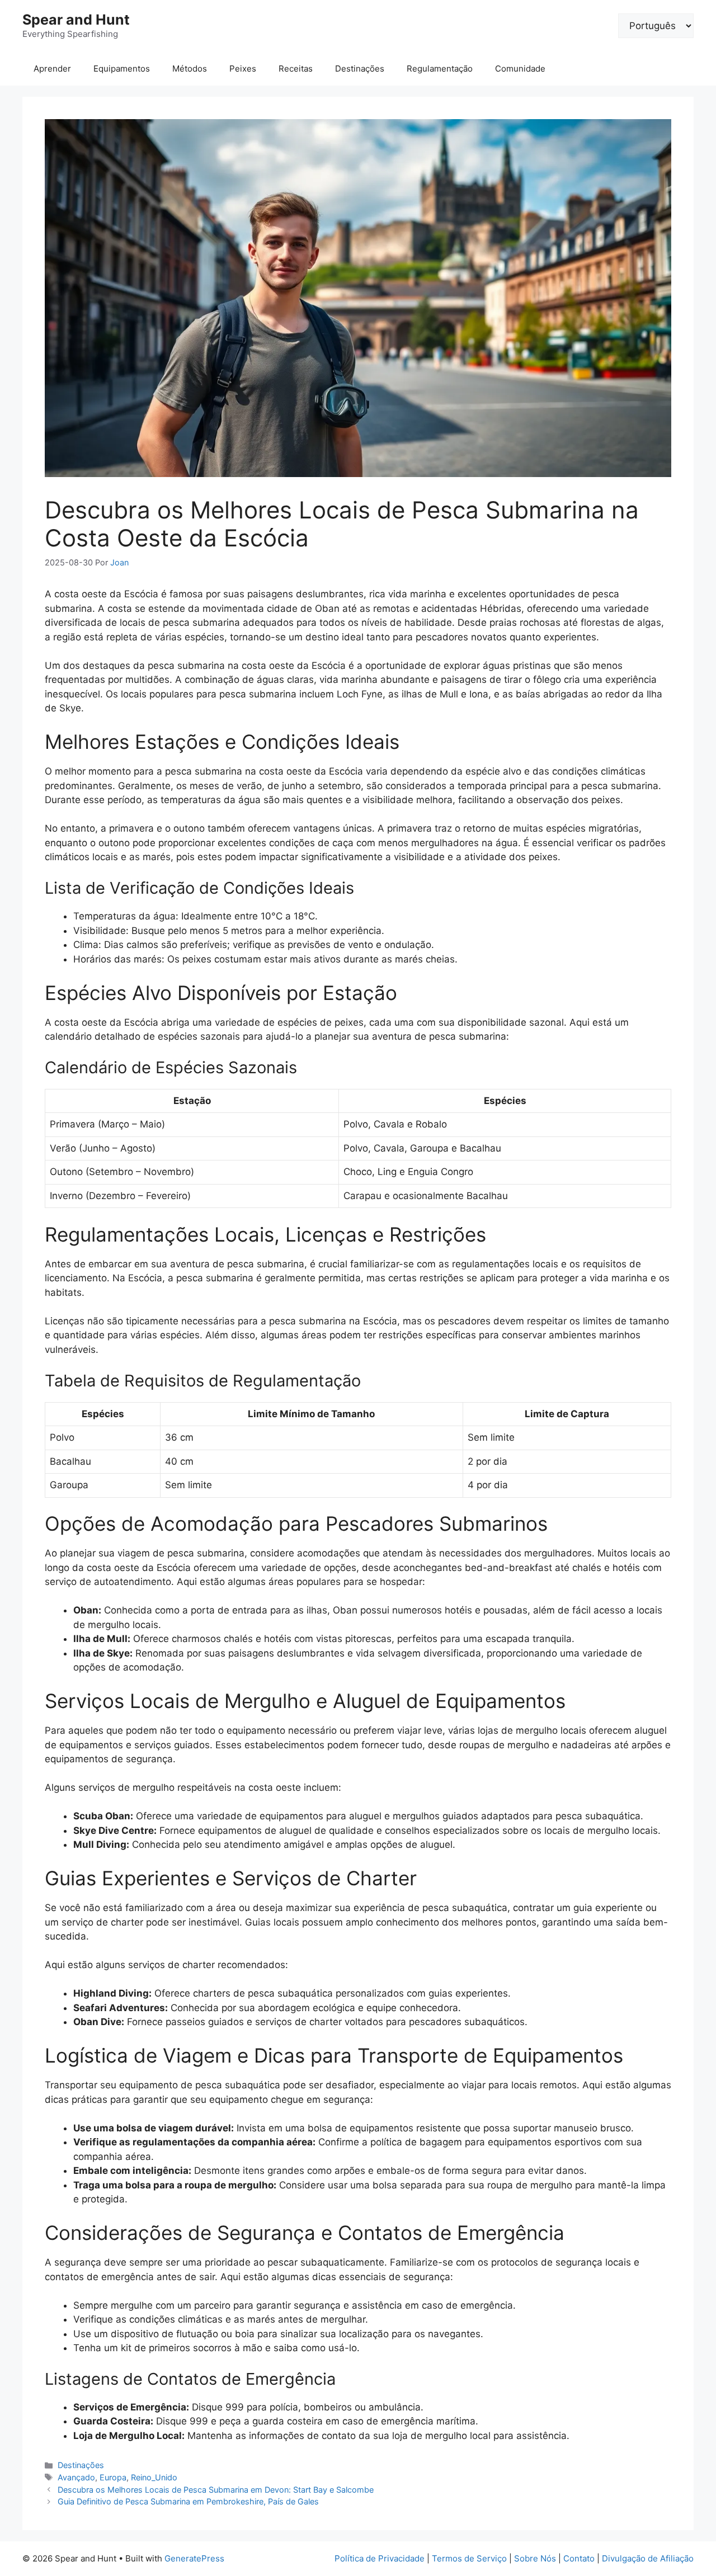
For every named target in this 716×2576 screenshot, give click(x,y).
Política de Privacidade (380, 2558)
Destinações (360, 69)
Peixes (243, 69)
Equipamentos (122, 69)
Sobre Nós (535, 2558)
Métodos (190, 69)
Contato (579, 2558)
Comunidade (520, 69)
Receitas (296, 69)
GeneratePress (194, 2558)
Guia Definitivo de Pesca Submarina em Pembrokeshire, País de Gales (188, 2501)
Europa (113, 2477)
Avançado (76, 2477)
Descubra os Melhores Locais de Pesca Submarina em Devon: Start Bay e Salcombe (216, 2490)
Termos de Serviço (469, 2558)
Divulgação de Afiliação (648, 2558)
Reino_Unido (154, 2477)
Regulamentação (440, 69)
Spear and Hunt (76, 20)
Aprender (52, 69)
